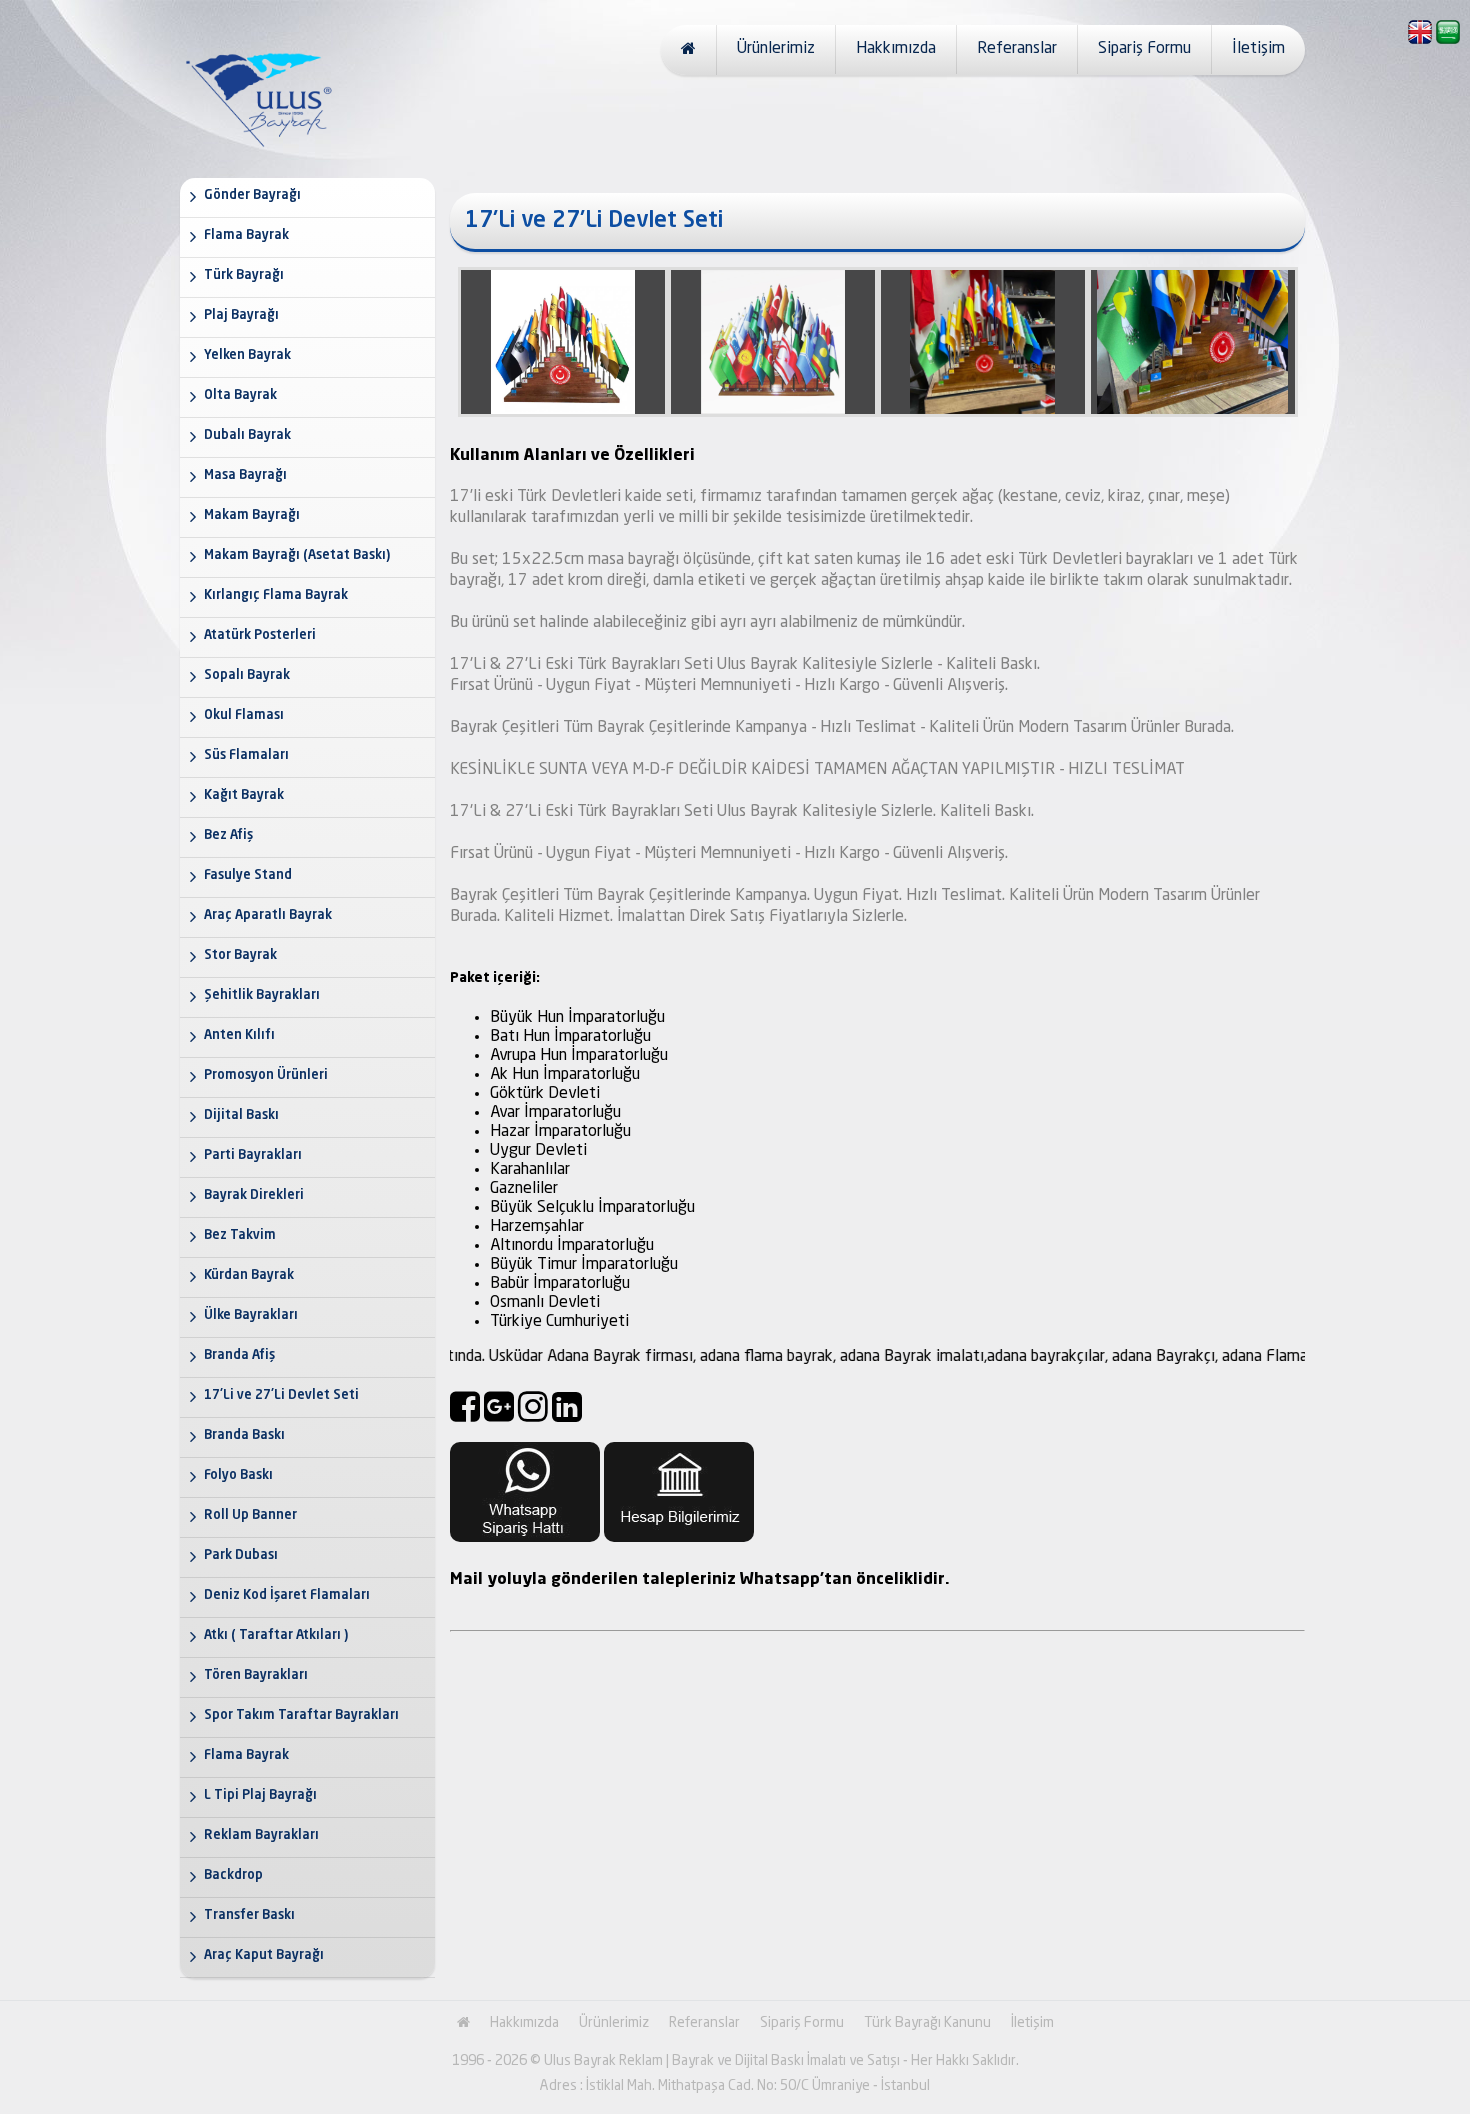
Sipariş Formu (1144, 49)
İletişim (1258, 49)
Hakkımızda (896, 49)
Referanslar (1017, 49)
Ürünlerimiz (776, 49)
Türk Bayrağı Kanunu (927, 2023)
